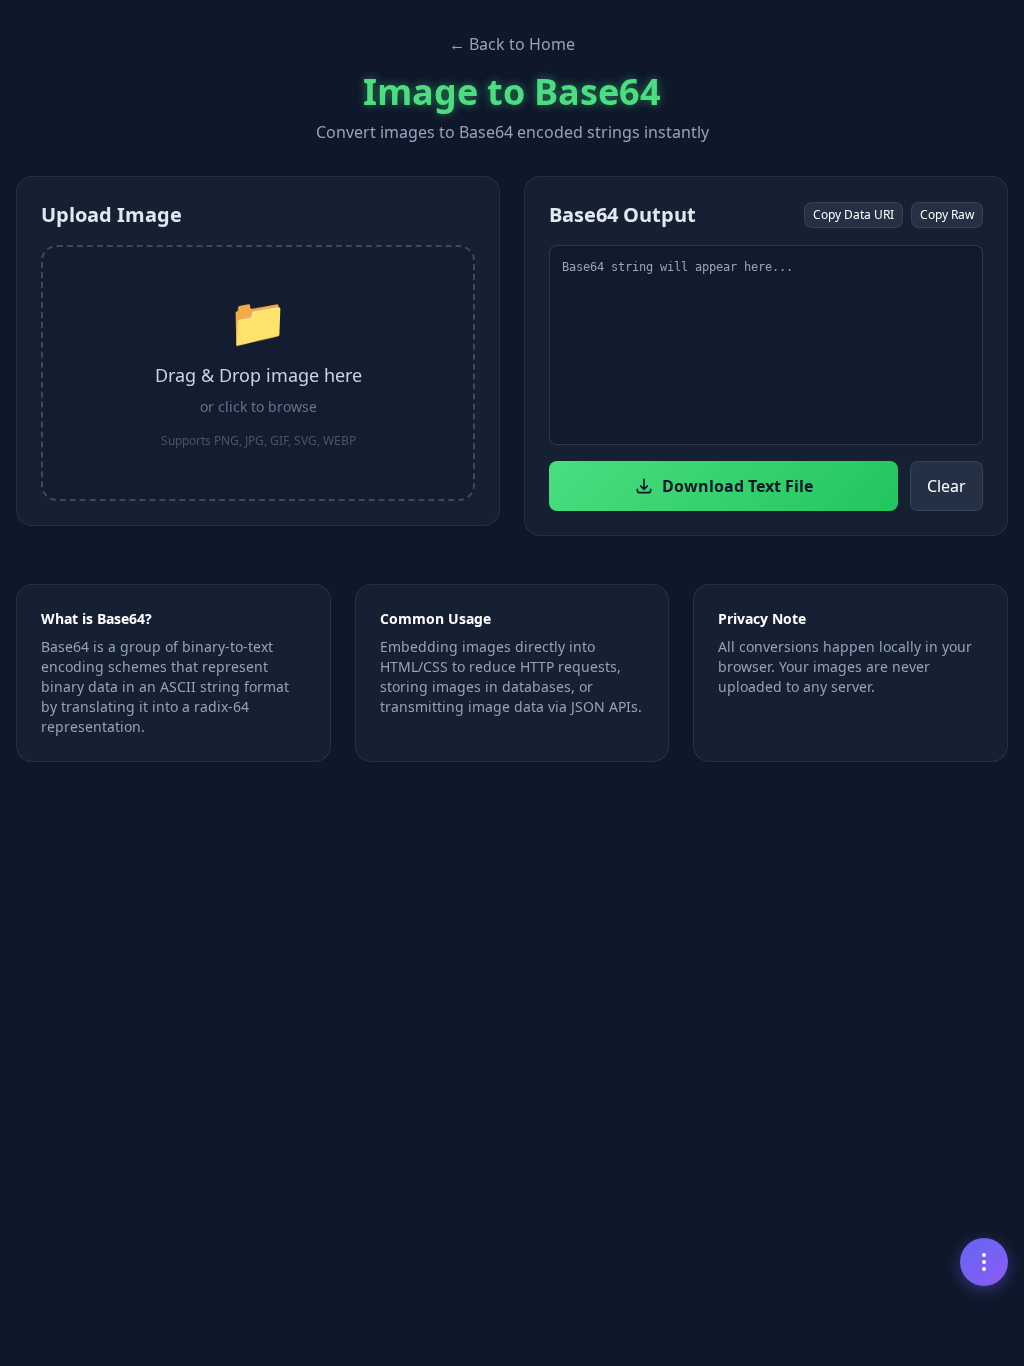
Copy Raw (947, 214)
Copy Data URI (853, 214)
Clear (946, 486)
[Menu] (984, 1262)
